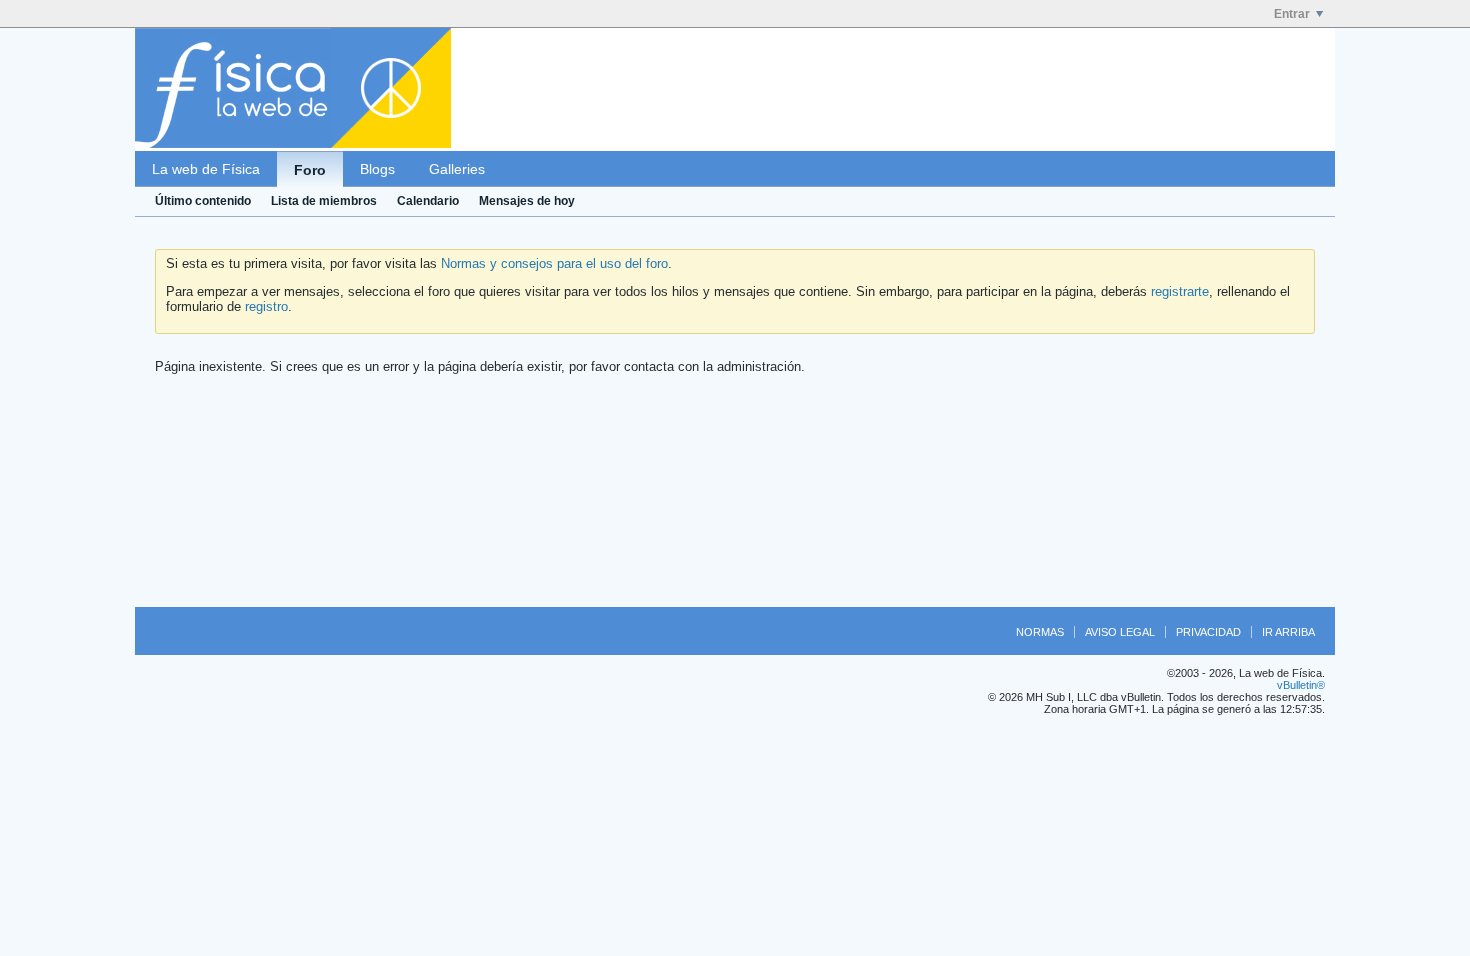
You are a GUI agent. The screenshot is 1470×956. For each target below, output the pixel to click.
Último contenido (203, 201)
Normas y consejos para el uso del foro (554, 263)
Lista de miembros (324, 201)
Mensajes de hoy (527, 201)
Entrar (1292, 14)
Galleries (457, 169)
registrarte (1180, 291)
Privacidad (1208, 632)
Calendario (428, 201)
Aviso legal (1120, 632)
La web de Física (206, 169)
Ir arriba (1288, 632)
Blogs (377, 169)
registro (266, 306)
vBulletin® (1301, 685)
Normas (1040, 632)
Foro (310, 170)
